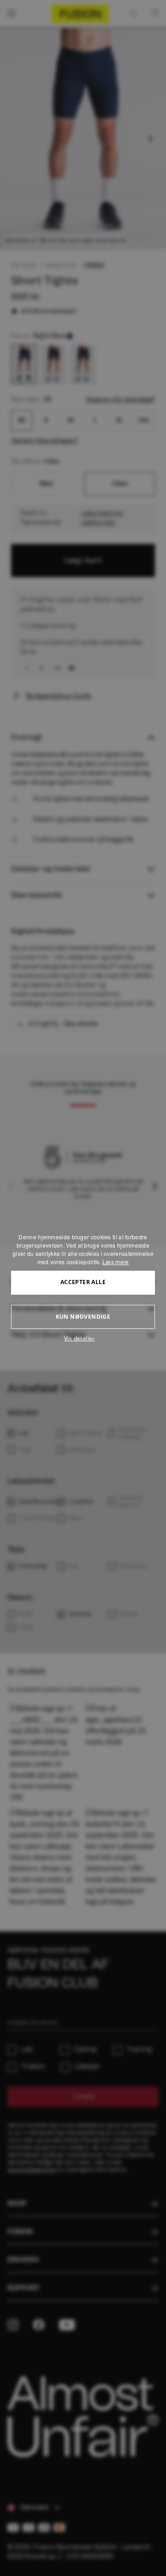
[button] (83, 1339)
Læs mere (116, 1262)
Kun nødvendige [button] (83, 1317)
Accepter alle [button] (83, 1282)
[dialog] (83, 1288)
